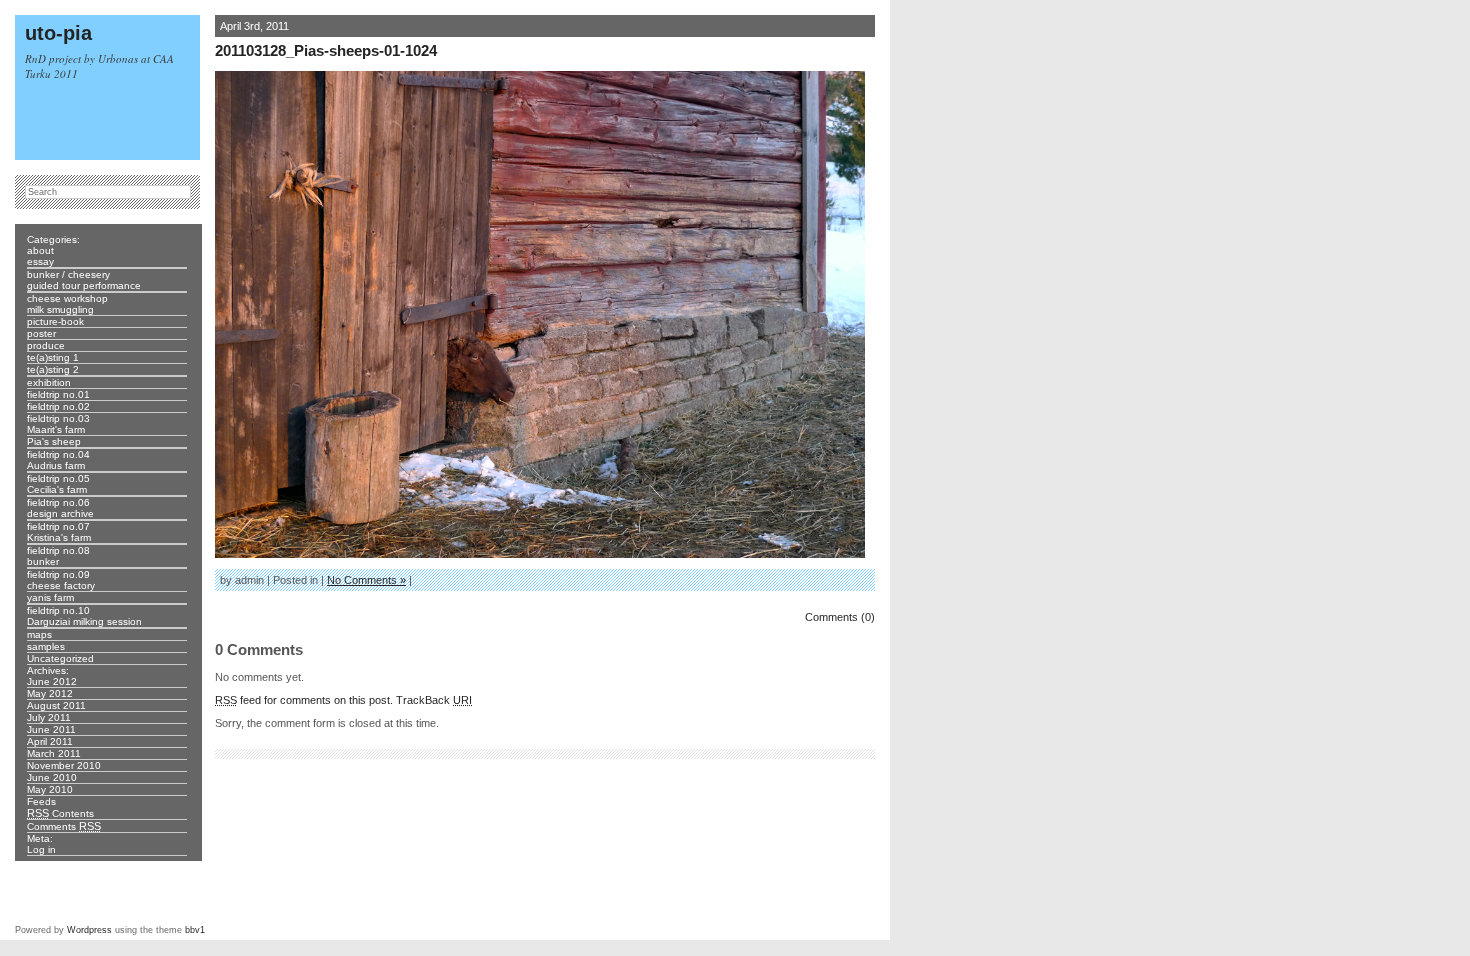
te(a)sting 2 (53, 369)
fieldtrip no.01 (58, 394)
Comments (64, 826)
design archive (60, 513)
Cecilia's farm (57, 489)
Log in (41, 849)
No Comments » (366, 580)
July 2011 (49, 717)
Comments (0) (840, 617)
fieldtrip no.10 (58, 610)
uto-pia (58, 33)
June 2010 (52, 777)
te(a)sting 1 (53, 357)
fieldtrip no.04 (58, 454)
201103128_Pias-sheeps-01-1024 (326, 50)
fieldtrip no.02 (58, 406)
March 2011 (54, 753)
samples (46, 646)
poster (41, 333)
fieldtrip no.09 (58, 574)
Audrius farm (56, 465)
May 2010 (50, 789)
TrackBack (434, 700)
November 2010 (64, 765)
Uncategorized (60, 658)
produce (46, 345)
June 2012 (52, 681)
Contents (60, 813)
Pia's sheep (54, 441)
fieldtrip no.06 (58, 502)
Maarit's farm (56, 429)
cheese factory (61, 585)
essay (40, 261)
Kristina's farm (59, 537)
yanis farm (50, 597)
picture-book (55, 321)
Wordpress (89, 930)
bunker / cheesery (68, 274)
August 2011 (56, 705)
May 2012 (50, 693)
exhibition (49, 382)
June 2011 (51, 729)
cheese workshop (67, 298)
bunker (43, 561)
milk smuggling (60, 309)
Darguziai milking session (84, 621)
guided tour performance (84, 285)
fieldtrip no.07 (58, 526)
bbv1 (195, 930)
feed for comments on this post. (304, 700)
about (40, 250)
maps (39, 634)
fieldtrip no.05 (58, 478)
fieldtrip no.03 (58, 418)
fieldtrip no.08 (58, 550)
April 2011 (50, 741)
